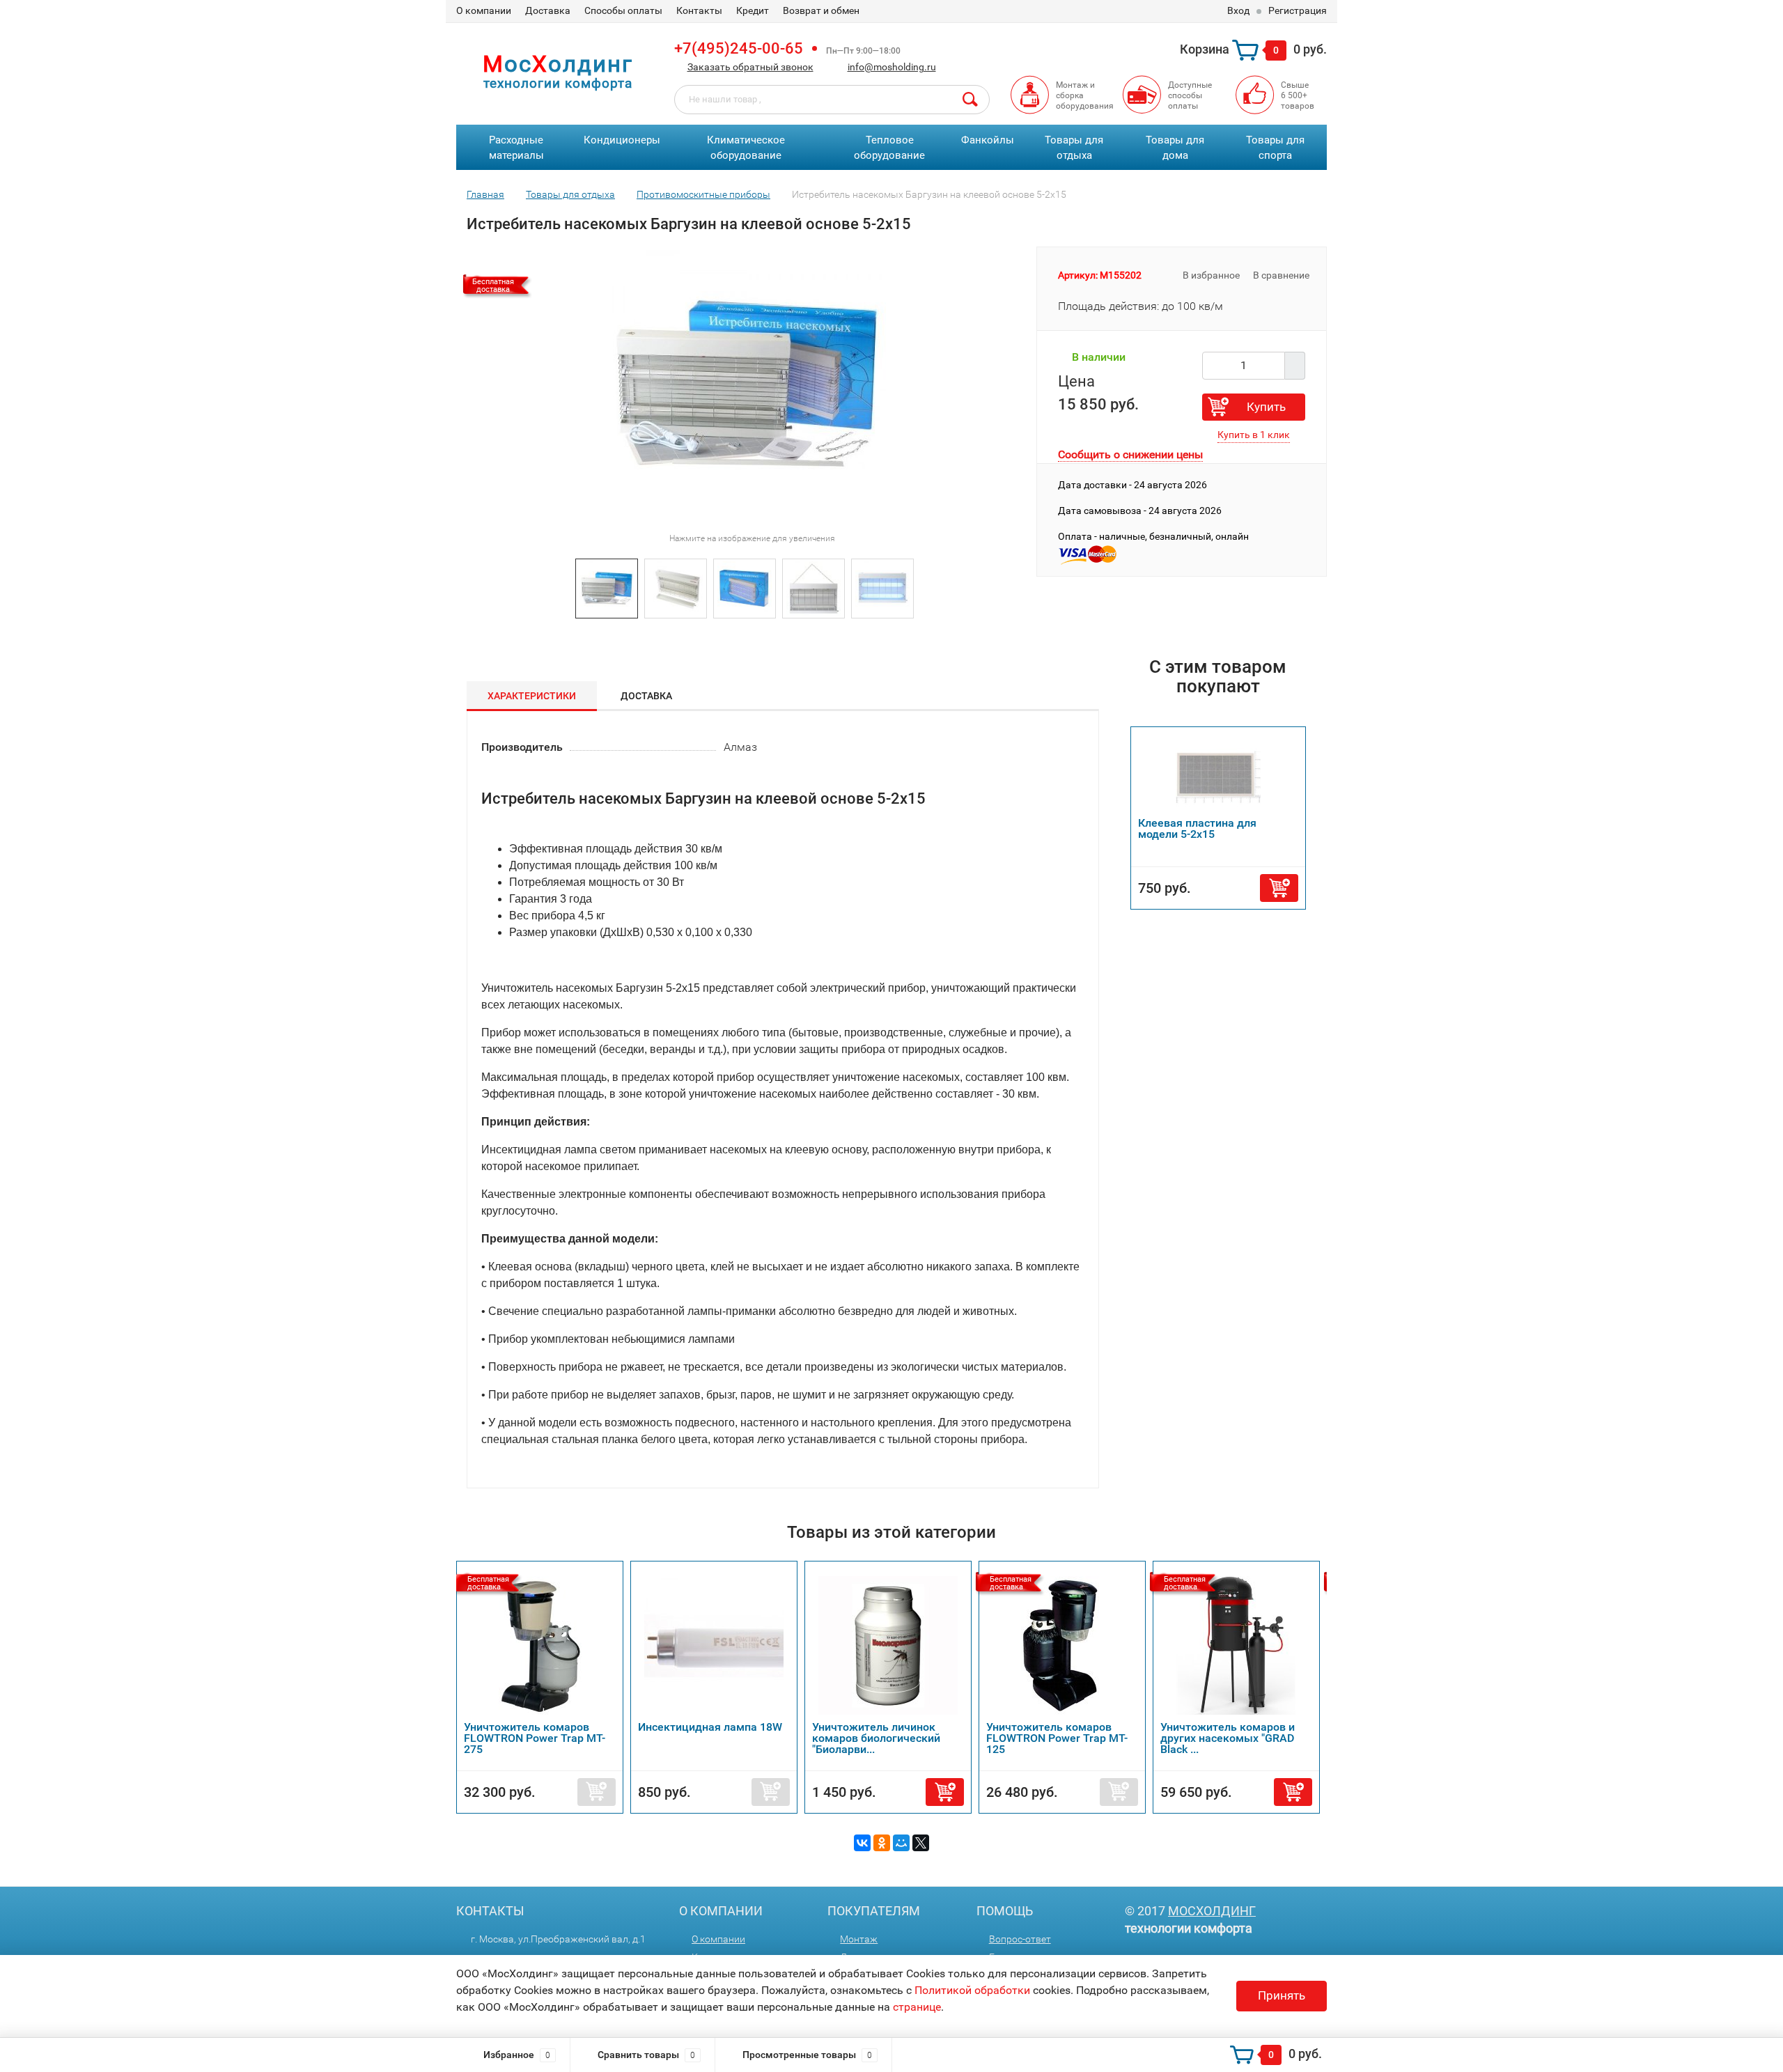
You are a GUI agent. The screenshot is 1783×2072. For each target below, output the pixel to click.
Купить (1266, 407)
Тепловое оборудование (889, 148)
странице (917, 2007)
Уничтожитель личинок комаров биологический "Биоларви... (876, 1738)
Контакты (699, 10)
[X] (921, 1843)
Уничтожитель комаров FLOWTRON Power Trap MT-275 (535, 1738)
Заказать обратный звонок (750, 67)
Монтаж (859, 1939)
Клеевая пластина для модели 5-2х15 (1197, 828)
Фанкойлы (988, 140)
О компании (484, 10)
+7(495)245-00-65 (739, 48)
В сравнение (1282, 275)
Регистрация (1298, 10)
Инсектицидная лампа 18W (710, 1727)
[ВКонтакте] (862, 1843)
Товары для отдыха (1074, 148)
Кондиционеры (622, 140)
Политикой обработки (972, 1990)
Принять (1282, 1995)
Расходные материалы (516, 148)
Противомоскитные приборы (703, 194)
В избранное (1210, 275)
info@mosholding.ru (892, 67)
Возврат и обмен (821, 10)
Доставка (548, 10)
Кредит (753, 10)
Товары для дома (1175, 148)
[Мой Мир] (901, 1843)
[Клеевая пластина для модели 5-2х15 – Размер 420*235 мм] (1218, 776)
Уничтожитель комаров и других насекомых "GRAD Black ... (1228, 1738)
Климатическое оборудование (746, 148)
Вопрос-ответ (1020, 1939)
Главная (485, 194)
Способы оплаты (623, 10)
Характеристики (532, 696)
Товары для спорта (1275, 148)
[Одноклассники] (882, 1843)
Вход (1238, 10)
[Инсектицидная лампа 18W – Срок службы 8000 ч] (714, 1645)
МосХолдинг (1212, 1911)
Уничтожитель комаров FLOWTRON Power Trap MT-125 (1057, 1738)
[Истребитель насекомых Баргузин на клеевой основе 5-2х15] (607, 587)
